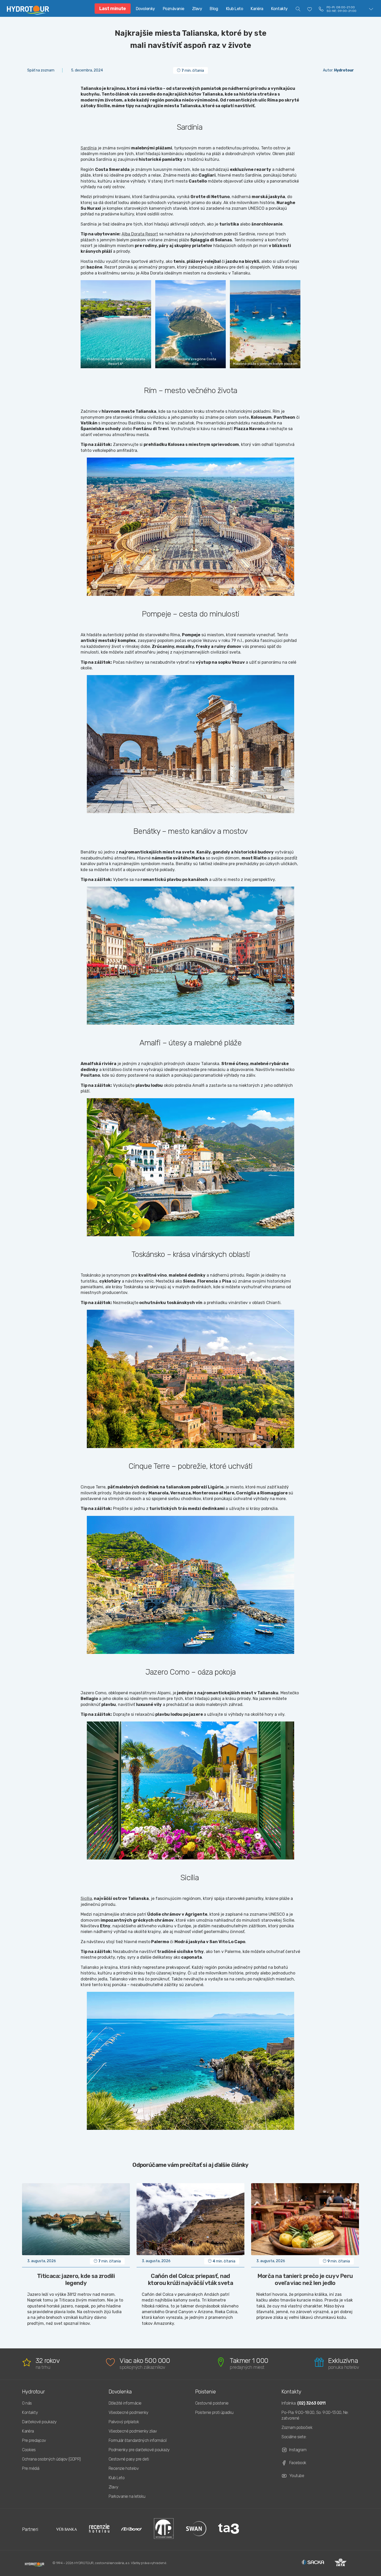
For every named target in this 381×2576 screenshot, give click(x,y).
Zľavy (197, 9)
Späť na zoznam (41, 70)
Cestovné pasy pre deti (129, 2459)
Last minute (113, 9)
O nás (27, 2403)
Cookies (29, 2450)
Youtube (297, 2476)
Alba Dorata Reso (138, 234)
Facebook (298, 2463)
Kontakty (279, 9)
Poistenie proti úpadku (214, 2412)
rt (156, 234)
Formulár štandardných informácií (138, 2440)
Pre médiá (31, 2468)
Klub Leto (235, 9)
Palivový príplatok (124, 2422)
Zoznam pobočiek (297, 2427)
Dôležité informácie (125, 2403)
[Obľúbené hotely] (310, 9)
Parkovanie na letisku (127, 2496)
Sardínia (89, 148)
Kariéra (257, 9)
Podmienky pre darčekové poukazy (139, 2450)
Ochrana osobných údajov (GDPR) (51, 2459)
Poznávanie (174, 9)
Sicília (86, 1898)
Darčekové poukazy (39, 2422)
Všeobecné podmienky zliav (133, 2431)
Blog (214, 9)
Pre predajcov (34, 2440)
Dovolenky (145, 9)
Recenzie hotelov (124, 2468)
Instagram (298, 2450)
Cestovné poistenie (212, 2403)
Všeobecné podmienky (129, 2412)
